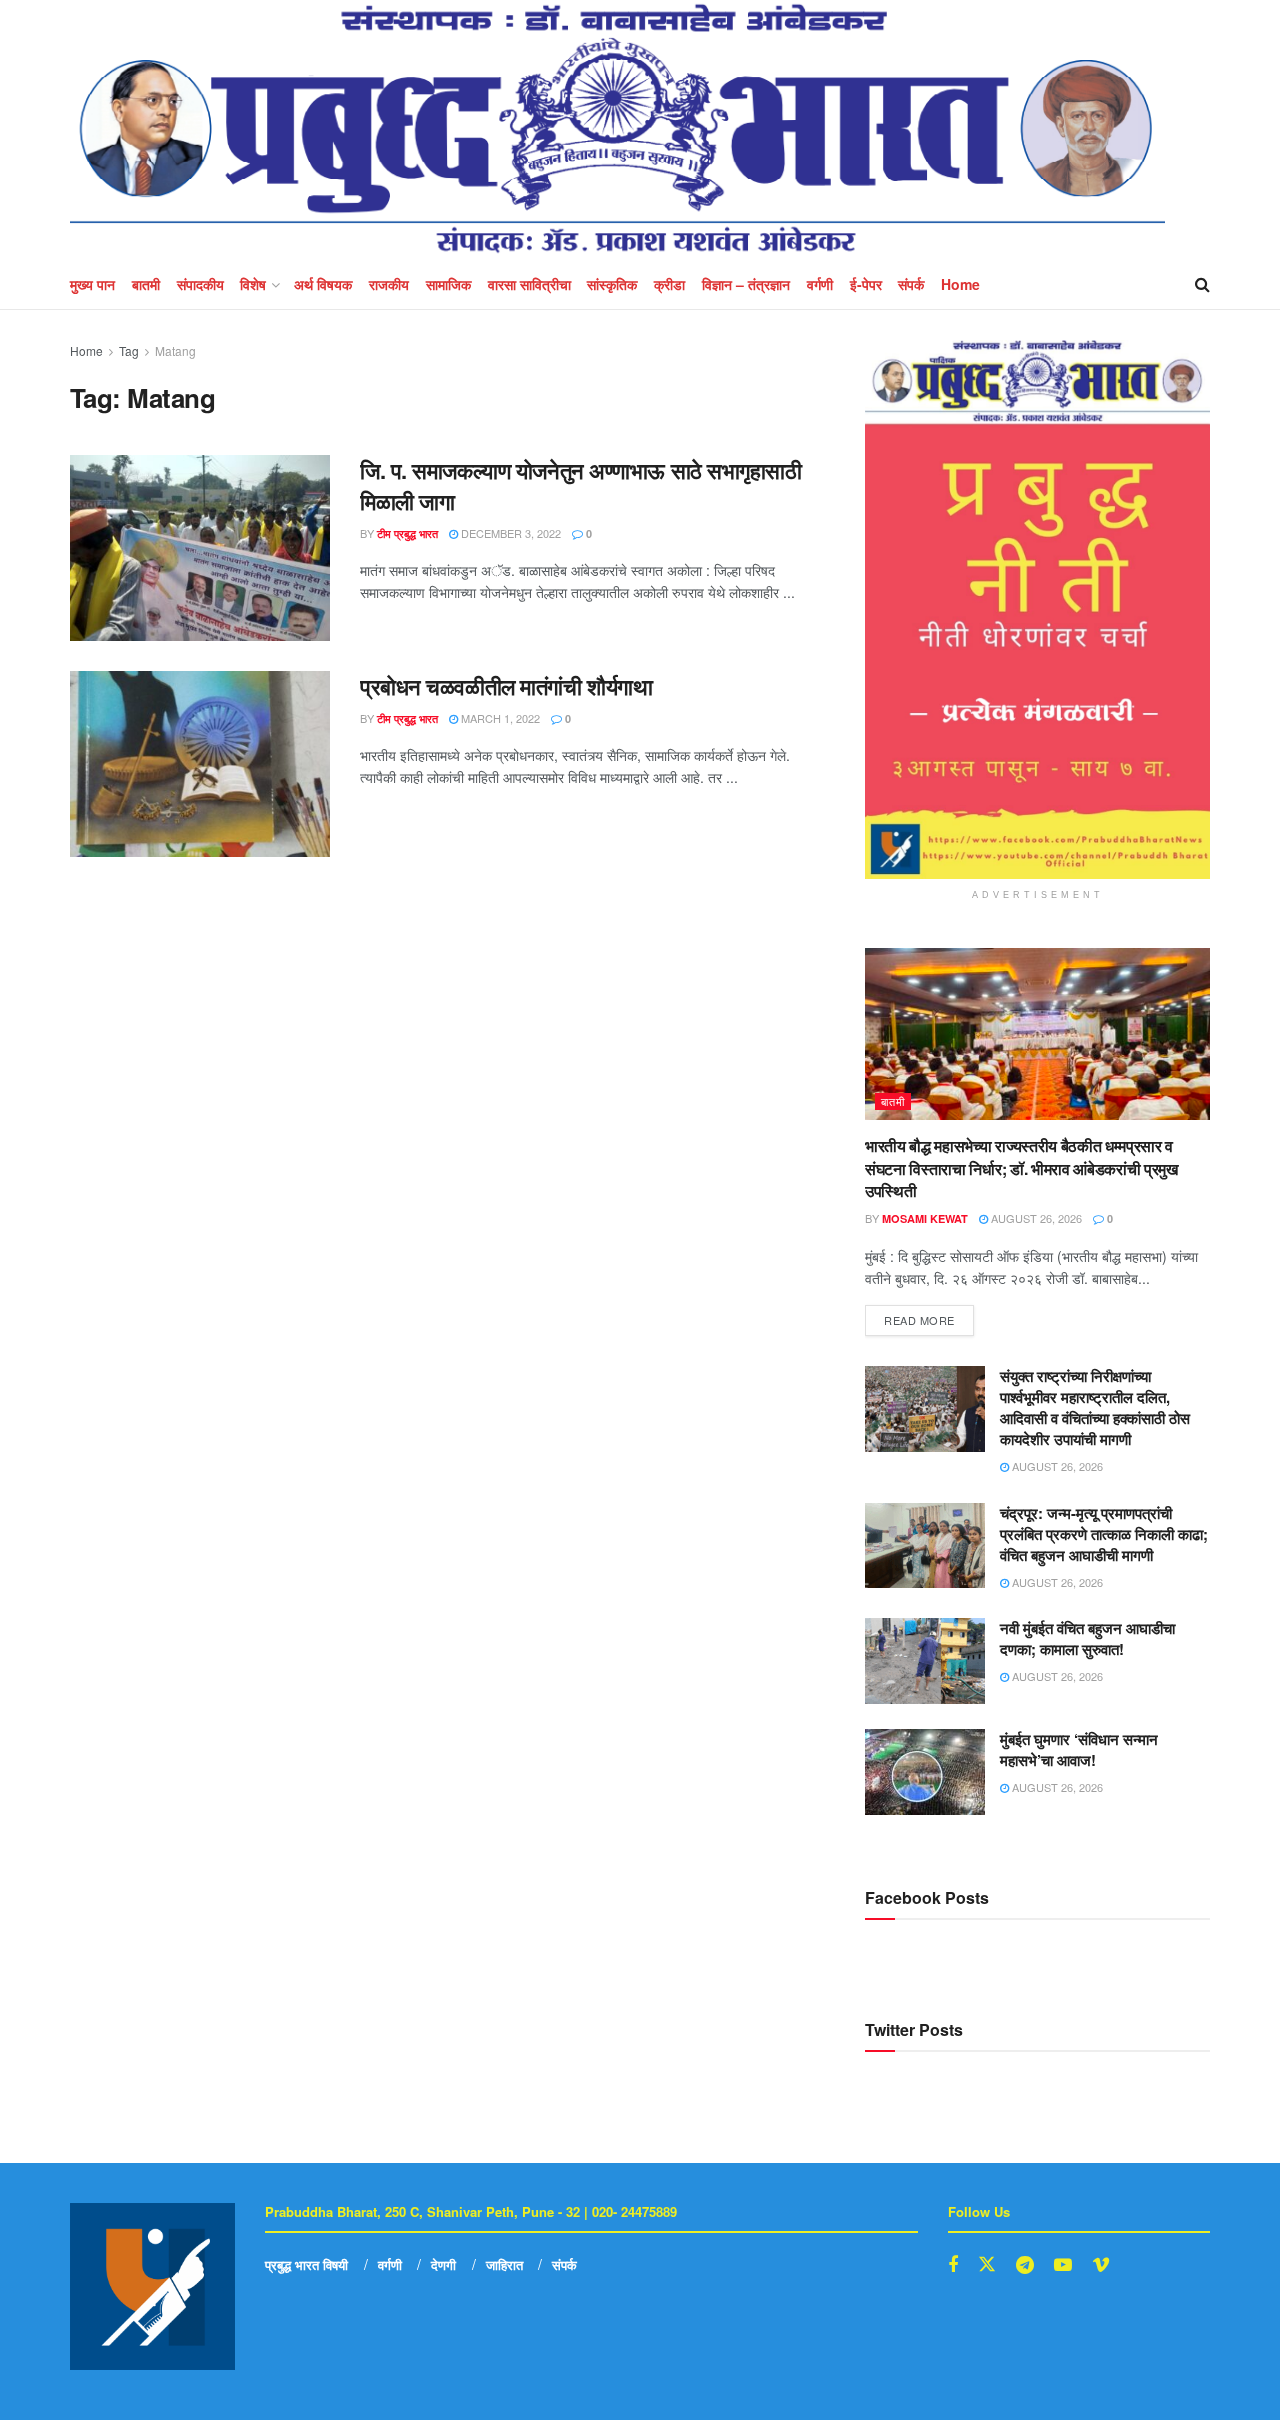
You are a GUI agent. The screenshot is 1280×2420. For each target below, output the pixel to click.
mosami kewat (925, 1218)
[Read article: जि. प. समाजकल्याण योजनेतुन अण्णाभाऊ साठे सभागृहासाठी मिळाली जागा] (200, 548)
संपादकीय (200, 284)
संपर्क (911, 284)
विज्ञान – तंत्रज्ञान (746, 284)
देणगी (443, 2264)
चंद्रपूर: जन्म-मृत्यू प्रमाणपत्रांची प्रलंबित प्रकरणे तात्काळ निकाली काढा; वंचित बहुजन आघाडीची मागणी (1104, 1534)
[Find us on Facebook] (953, 2265)
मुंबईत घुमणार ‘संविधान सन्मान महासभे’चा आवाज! (1079, 1749)
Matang (175, 350)
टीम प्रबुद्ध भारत (407, 533)
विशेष (253, 284)
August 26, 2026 (1035, 1218)
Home (960, 284)
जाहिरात (504, 2264)
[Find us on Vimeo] (1101, 2265)
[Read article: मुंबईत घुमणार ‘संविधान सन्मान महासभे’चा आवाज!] (925, 1772)
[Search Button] (1202, 284)
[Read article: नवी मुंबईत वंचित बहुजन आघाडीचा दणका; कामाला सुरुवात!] (925, 1661)
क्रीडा (669, 284)
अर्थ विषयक (323, 284)
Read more (929, 1316)
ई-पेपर (866, 284)
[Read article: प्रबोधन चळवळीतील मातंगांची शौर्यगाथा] (200, 764)
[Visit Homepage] (617, 129)
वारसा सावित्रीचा (529, 284)
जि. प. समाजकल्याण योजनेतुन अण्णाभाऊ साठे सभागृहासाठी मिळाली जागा (581, 485)
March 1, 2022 (499, 718)
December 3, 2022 (509, 533)
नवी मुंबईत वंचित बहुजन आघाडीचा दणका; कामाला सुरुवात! (1087, 1638)
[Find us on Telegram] (1025, 2265)
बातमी (146, 284)
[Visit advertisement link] (1037, 609)
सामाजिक (448, 284)
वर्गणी (820, 284)
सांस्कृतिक (612, 284)
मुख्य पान (92, 284)
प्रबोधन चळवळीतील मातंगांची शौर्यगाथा (506, 686)
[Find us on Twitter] (987, 2264)
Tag (129, 350)
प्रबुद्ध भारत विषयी (306, 2264)
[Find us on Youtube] (1063, 2265)
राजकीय (389, 284)
